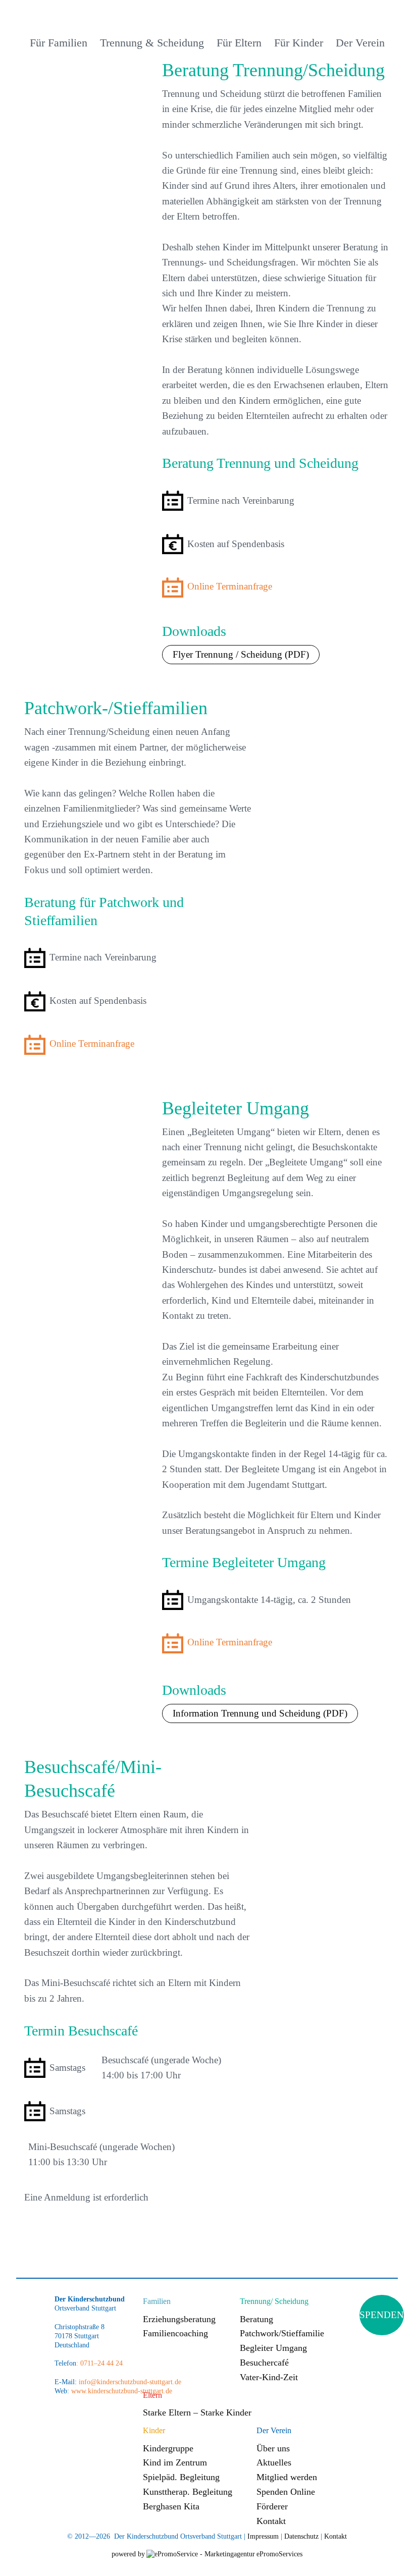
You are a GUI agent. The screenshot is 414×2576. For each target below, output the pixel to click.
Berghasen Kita (171, 2506)
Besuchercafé (264, 2363)
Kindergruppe (168, 2448)
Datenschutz (301, 2536)
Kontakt (271, 2521)
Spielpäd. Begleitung (181, 2477)
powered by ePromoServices (207, 2554)
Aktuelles (274, 2462)
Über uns (273, 2448)
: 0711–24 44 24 (99, 2363)
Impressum (263, 2536)
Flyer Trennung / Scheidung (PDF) (241, 654)
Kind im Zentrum (175, 2462)
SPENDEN (382, 2315)
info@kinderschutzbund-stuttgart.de (129, 2382)
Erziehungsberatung (179, 2319)
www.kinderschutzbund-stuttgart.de (122, 2391)
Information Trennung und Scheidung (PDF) (260, 1713)
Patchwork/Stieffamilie (282, 2333)
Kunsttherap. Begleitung (188, 2492)
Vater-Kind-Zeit (269, 2377)
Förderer (272, 2506)
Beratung (256, 2319)
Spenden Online (286, 2492)
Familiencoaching (175, 2333)
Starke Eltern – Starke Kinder (197, 2412)
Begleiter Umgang (273, 2348)
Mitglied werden (287, 2477)
